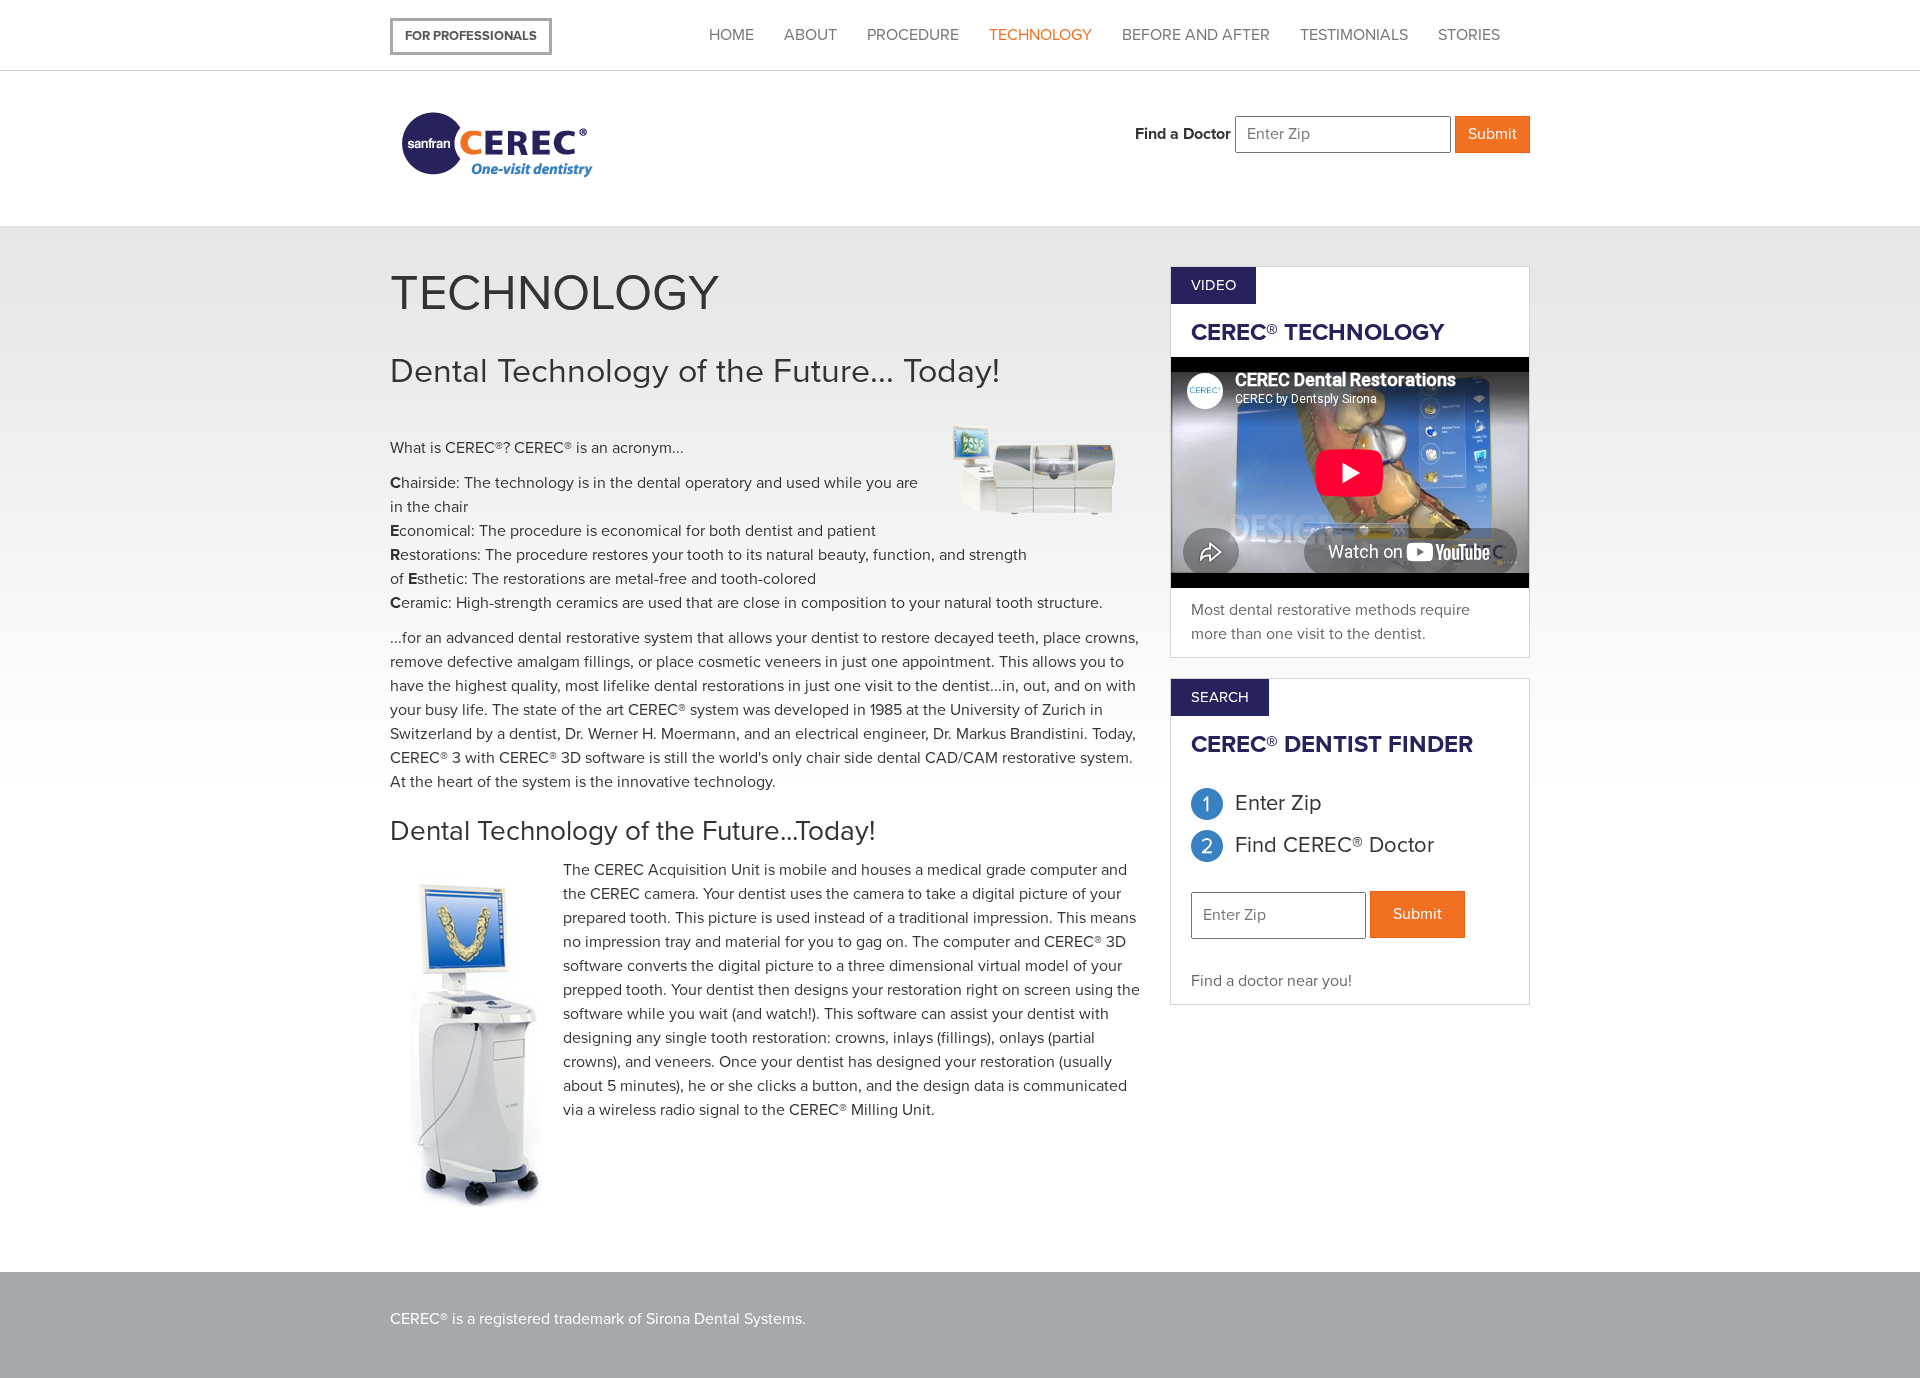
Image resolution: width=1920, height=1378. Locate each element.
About (810, 35)
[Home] (522, 142)
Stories (1469, 35)
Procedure (913, 35)
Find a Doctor (1183, 134)
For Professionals (471, 36)
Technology (1040, 35)
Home (731, 35)
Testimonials (1354, 35)
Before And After (1196, 35)
